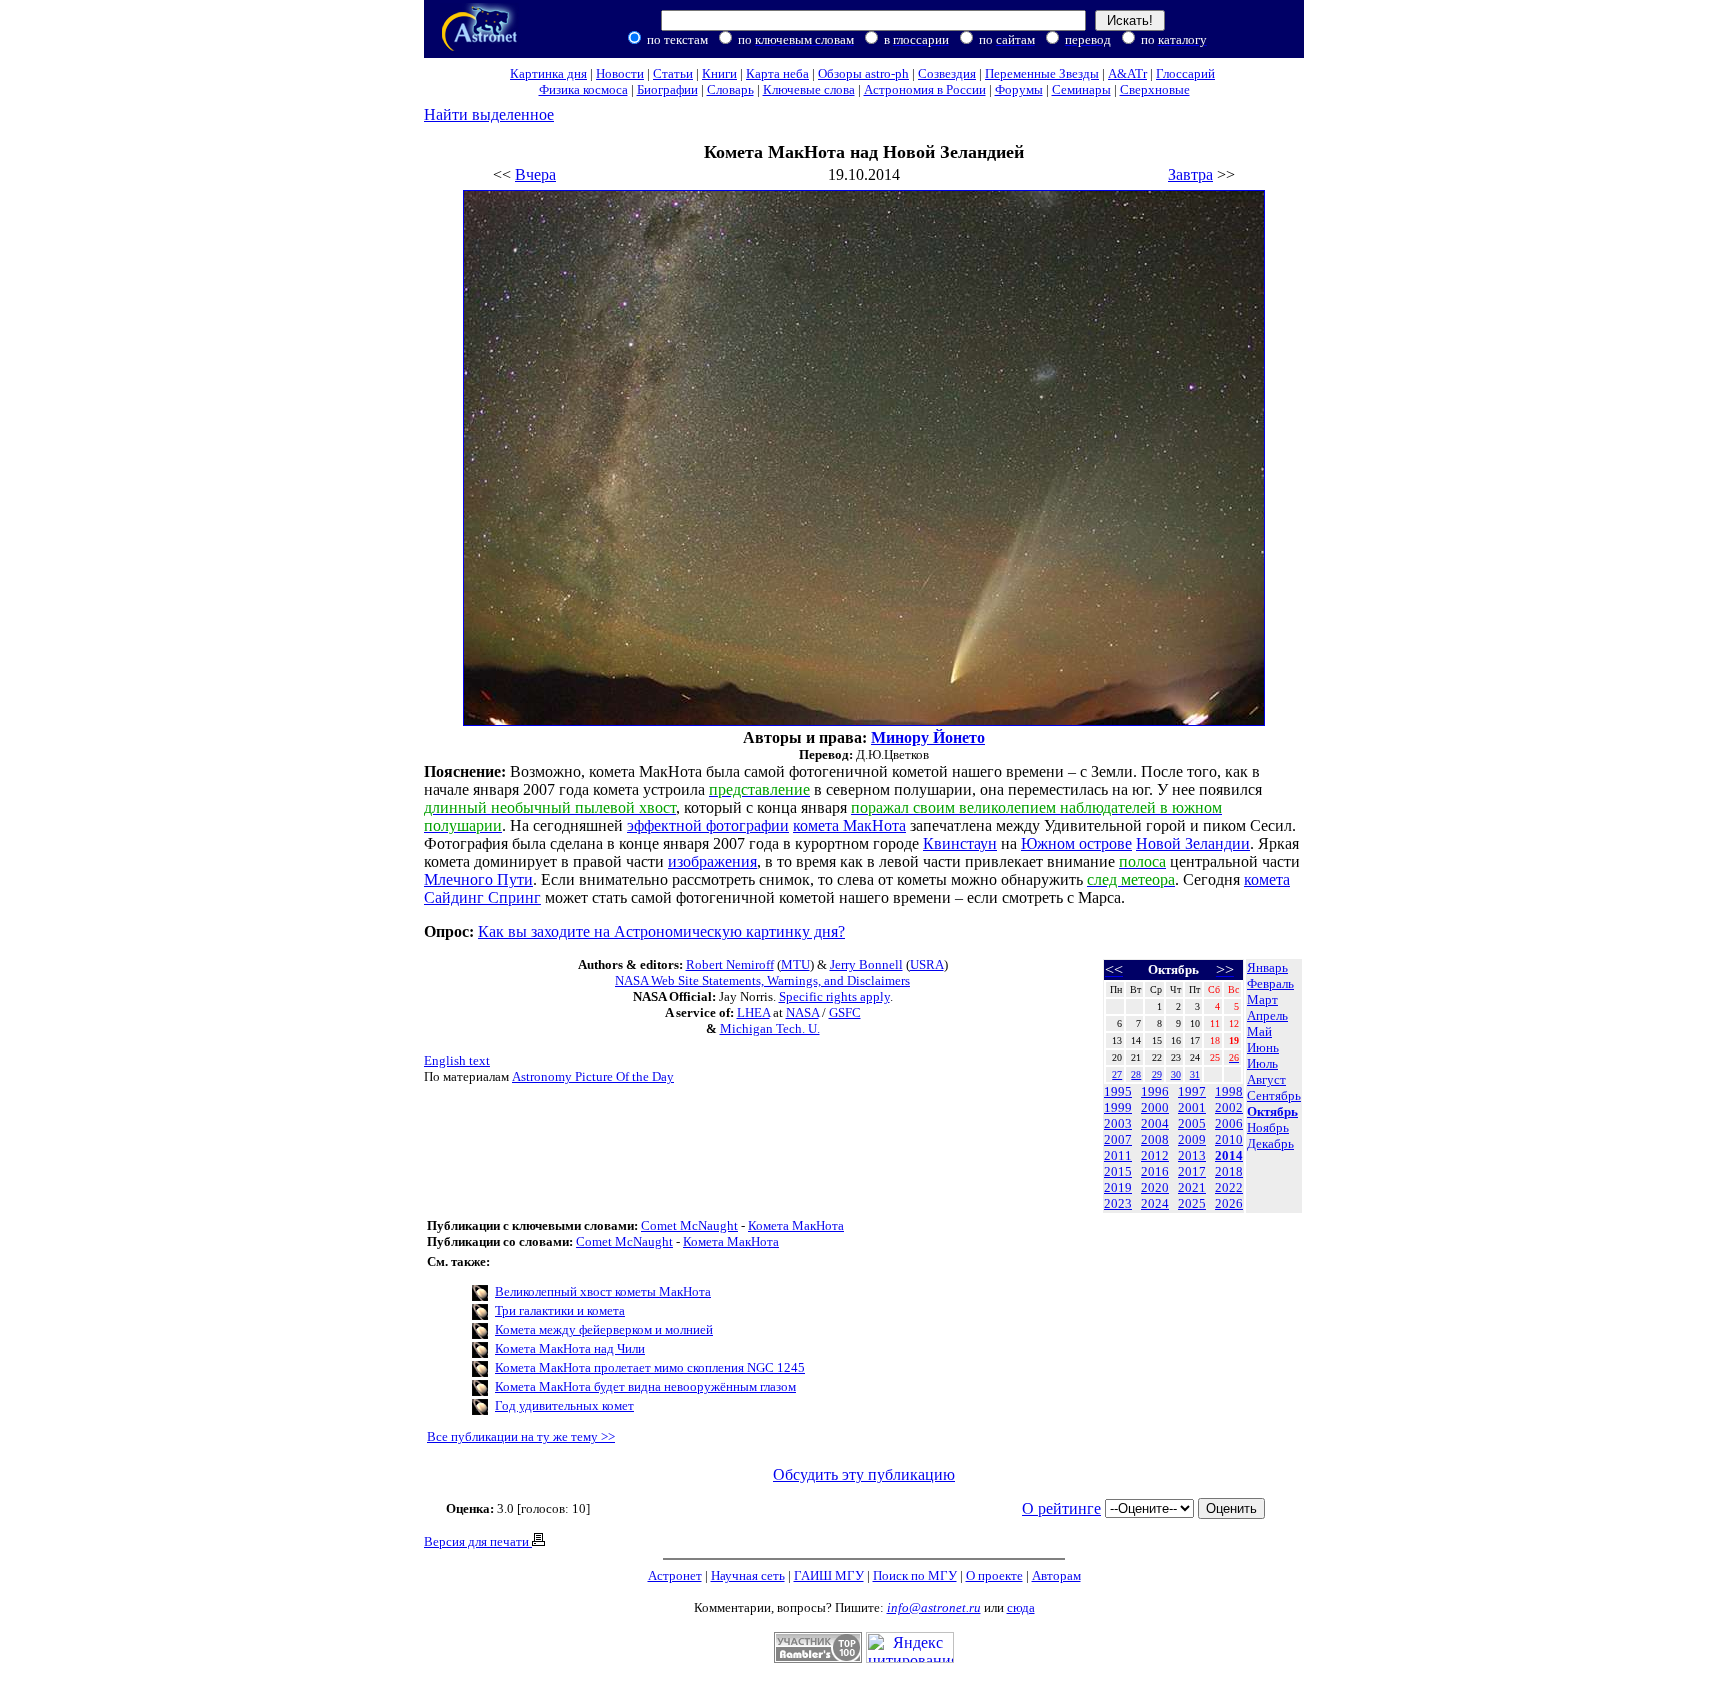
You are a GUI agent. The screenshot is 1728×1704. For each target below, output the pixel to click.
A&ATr (1127, 73)
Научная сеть (748, 1575)
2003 (1118, 1123)
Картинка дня (548, 73)
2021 (1192, 1187)
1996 (1155, 1091)
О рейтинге (1061, 1508)
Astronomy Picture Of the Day (593, 1076)
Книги (719, 73)
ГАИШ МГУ (829, 1575)
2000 (1155, 1107)
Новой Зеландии (1193, 843)
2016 (1155, 1171)
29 (1157, 1074)
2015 (1118, 1171)
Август (1266, 1079)
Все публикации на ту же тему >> (521, 1436)
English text (457, 1060)
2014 (1229, 1155)
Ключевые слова (809, 89)
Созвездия (947, 73)
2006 (1229, 1123)
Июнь (1263, 1047)
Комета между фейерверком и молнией (604, 1329)
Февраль (1270, 983)
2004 (1155, 1123)
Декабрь (1270, 1143)
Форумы (1019, 89)
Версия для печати (478, 1541)
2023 (1118, 1203)
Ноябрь (1268, 1127)
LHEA (753, 1012)
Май (1259, 1031)
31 (1195, 1074)
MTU (795, 964)
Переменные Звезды (1042, 73)
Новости (620, 73)
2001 (1192, 1107)
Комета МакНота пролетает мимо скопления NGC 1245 (650, 1367)
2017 (1192, 1171)
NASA (802, 1012)
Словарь (730, 89)
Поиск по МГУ (915, 1575)
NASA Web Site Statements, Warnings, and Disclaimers (762, 980)
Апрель (1267, 1015)
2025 (1192, 1203)
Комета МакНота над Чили (570, 1348)
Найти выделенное (489, 114)
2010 (1229, 1139)
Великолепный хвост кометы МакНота (603, 1291)
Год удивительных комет (564, 1405)
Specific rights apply (834, 996)
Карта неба (777, 73)
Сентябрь (1274, 1095)
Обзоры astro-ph (863, 73)
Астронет (675, 1575)
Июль (1262, 1063)
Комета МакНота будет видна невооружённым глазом (645, 1386)
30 (1176, 1074)
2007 (1118, 1139)
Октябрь (1272, 1111)
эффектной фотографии (708, 825)
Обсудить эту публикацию (864, 1474)
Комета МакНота (796, 1225)
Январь (1267, 967)
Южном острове (1076, 843)
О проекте (994, 1575)
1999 (1118, 1107)
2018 (1229, 1171)
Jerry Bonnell (866, 964)
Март (1262, 999)
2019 (1118, 1187)
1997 (1192, 1091)
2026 (1229, 1203)
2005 (1192, 1123)
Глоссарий (1185, 73)
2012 (1155, 1155)
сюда (1021, 1607)
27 (1117, 1074)
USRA (927, 964)
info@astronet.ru (934, 1607)
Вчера (535, 174)
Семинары (1081, 89)
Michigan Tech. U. (770, 1028)
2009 (1192, 1139)
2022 (1229, 1187)
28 (1136, 1074)
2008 (1155, 1139)
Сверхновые (1155, 89)
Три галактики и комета (560, 1310)
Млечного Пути (478, 879)
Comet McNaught (689, 1225)
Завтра (1190, 174)
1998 (1229, 1091)
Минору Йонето (928, 737)
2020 (1155, 1187)
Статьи (673, 73)
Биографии (667, 89)
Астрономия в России (925, 89)
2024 (1155, 1203)
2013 (1192, 1155)
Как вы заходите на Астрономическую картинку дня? (661, 931)
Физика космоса (583, 89)
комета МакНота (849, 825)
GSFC (845, 1012)
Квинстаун (960, 843)
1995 (1118, 1091)
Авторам (1056, 1575)
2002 (1229, 1107)
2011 (1118, 1155)
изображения (712, 861)
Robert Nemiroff (730, 964)
